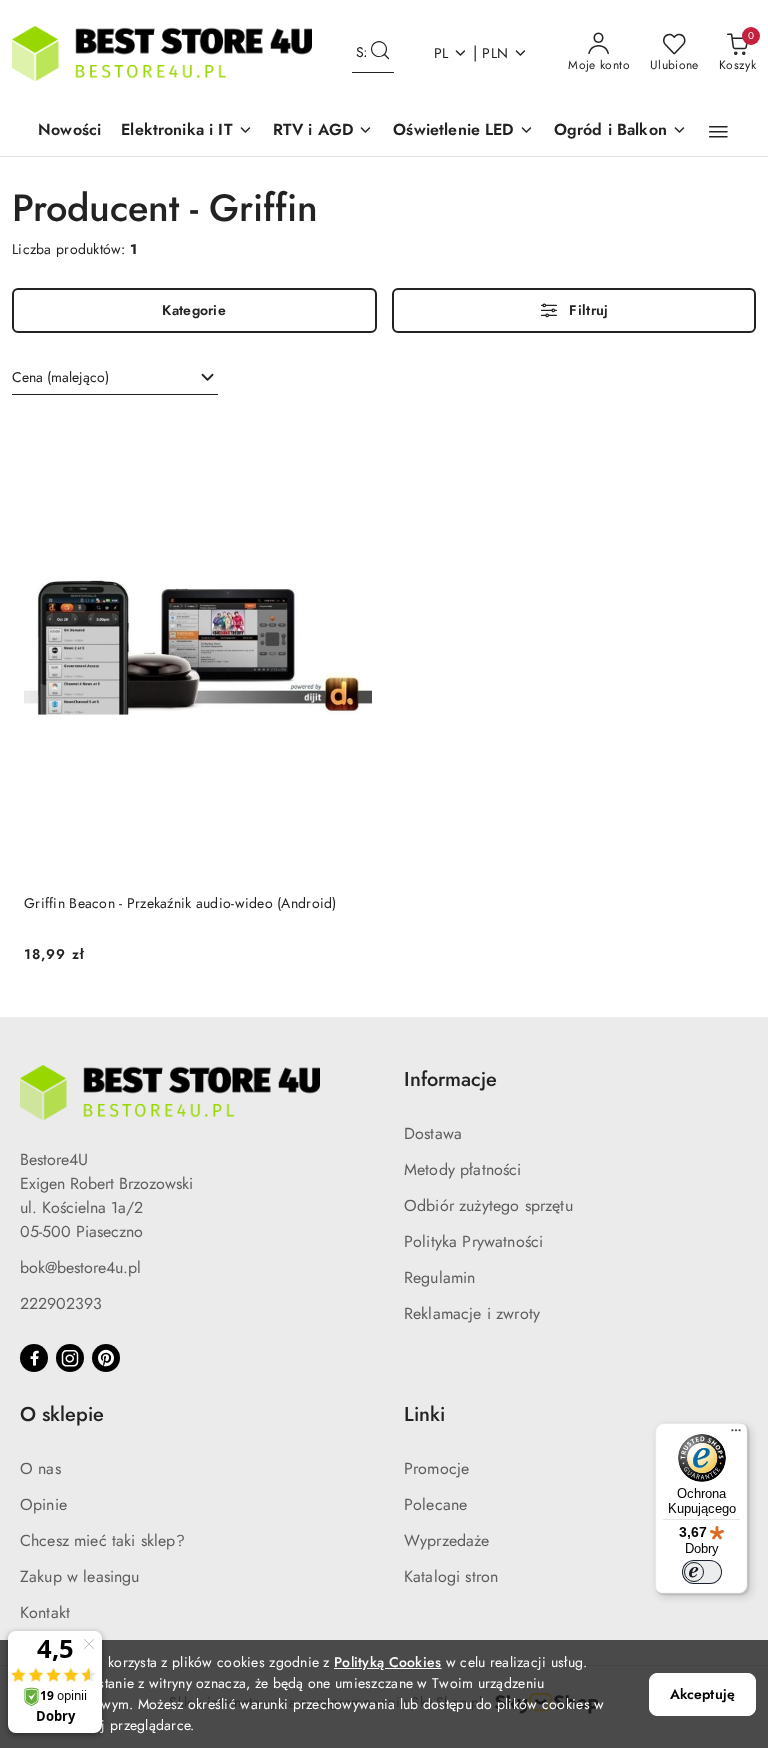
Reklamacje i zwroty (472, 1313)
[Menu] (736, 1435)
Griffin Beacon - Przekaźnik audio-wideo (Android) (180, 903)
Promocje (436, 1468)
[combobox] (115, 378)
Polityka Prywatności (473, 1241)
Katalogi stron (451, 1576)
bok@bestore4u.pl (80, 1267)
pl (441, 53)
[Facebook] (34, 1358)
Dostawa (433, 1133)
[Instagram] (70, 1358)
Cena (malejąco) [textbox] (60, 377)
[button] (187, 131)
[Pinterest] (106, 1358)
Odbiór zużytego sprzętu (488, 1205)
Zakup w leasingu (80, 1576)
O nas (40, 1468)
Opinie (43, 1504)
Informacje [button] (450, 1079)
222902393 (61, 1303)
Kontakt (45, 1612)
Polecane (435, 1504)
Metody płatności (463, 1169)
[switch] (702, 1572)
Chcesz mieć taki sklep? (102, 1540)
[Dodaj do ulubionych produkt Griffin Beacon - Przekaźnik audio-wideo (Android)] (349, 438)
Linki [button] (424, 1414)
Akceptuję (702, 1694)
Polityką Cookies (387, 1662)
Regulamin (439, 1277)
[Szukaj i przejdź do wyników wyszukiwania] (380, 53)
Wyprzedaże (447, 1540)
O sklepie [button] (62, 1414)
